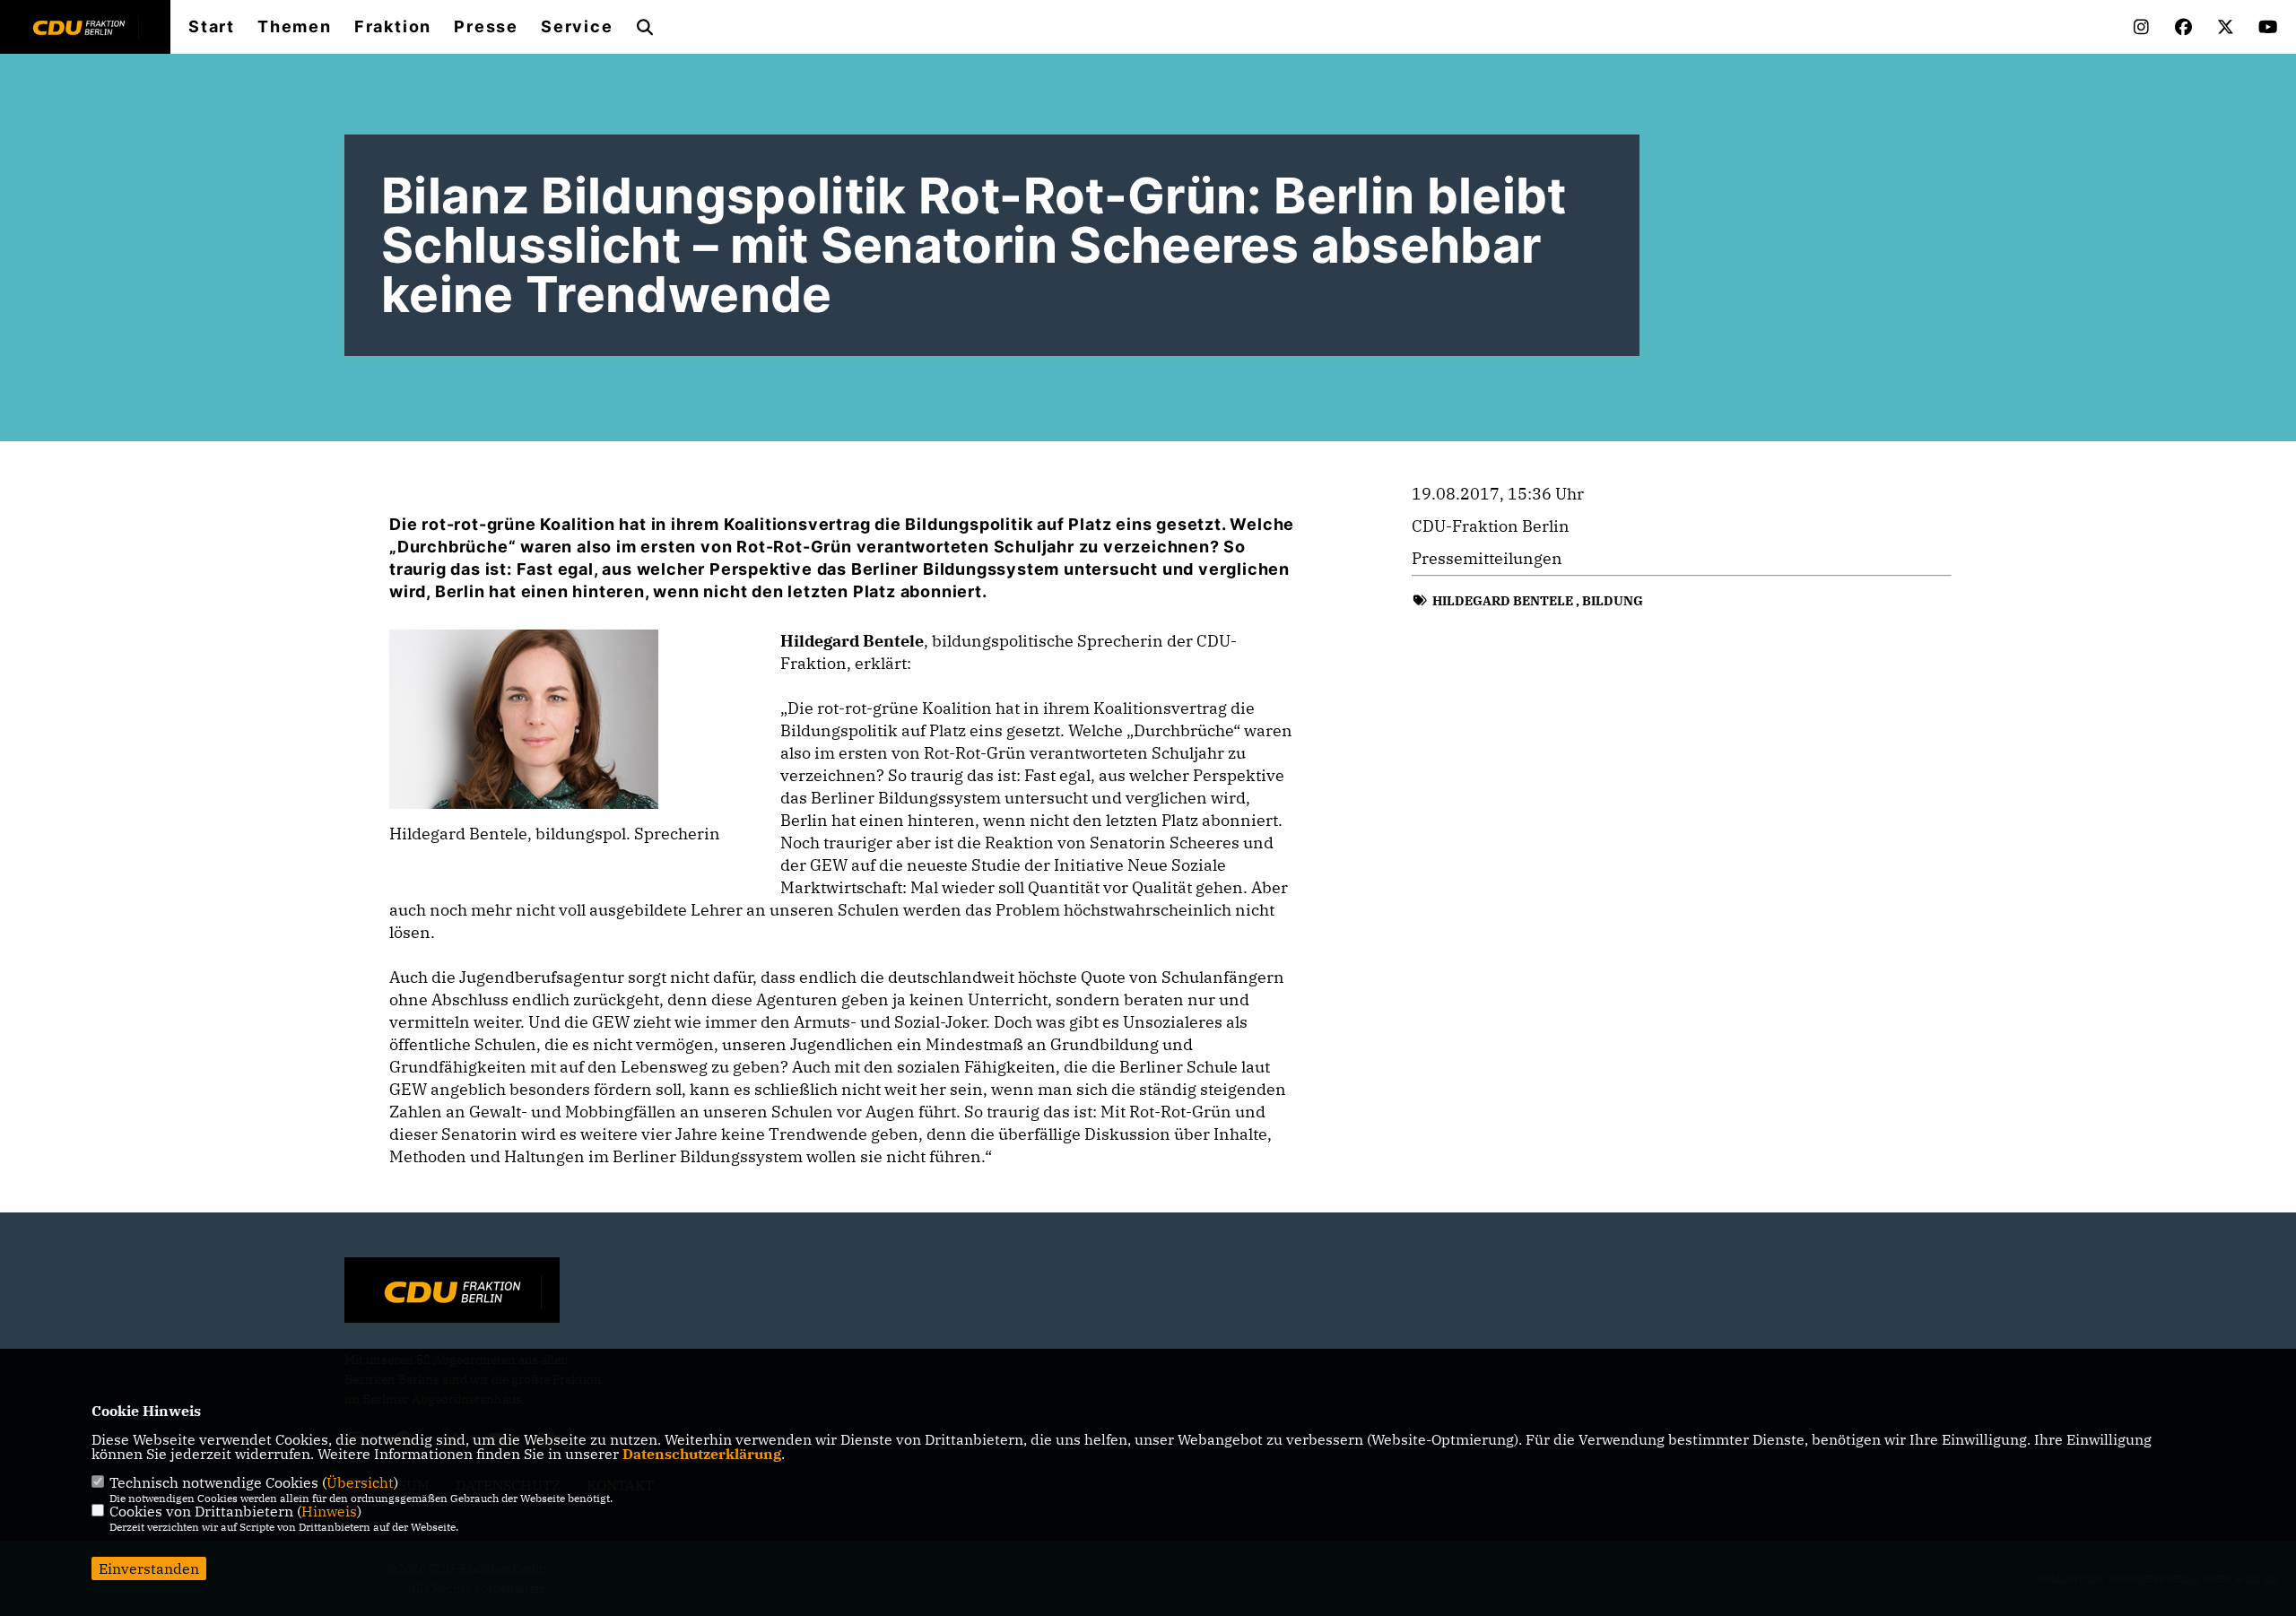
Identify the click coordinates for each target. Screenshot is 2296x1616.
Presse (486, 27)
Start (212, 27)
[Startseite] (452, 1292)
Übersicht (360, 1482)
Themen (295, 27)
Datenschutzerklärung (702, 1454)
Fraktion (393, 27)
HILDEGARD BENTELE (1503, 601)
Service (577, 27)
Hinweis (329, 1511)
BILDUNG (1613, 601)
